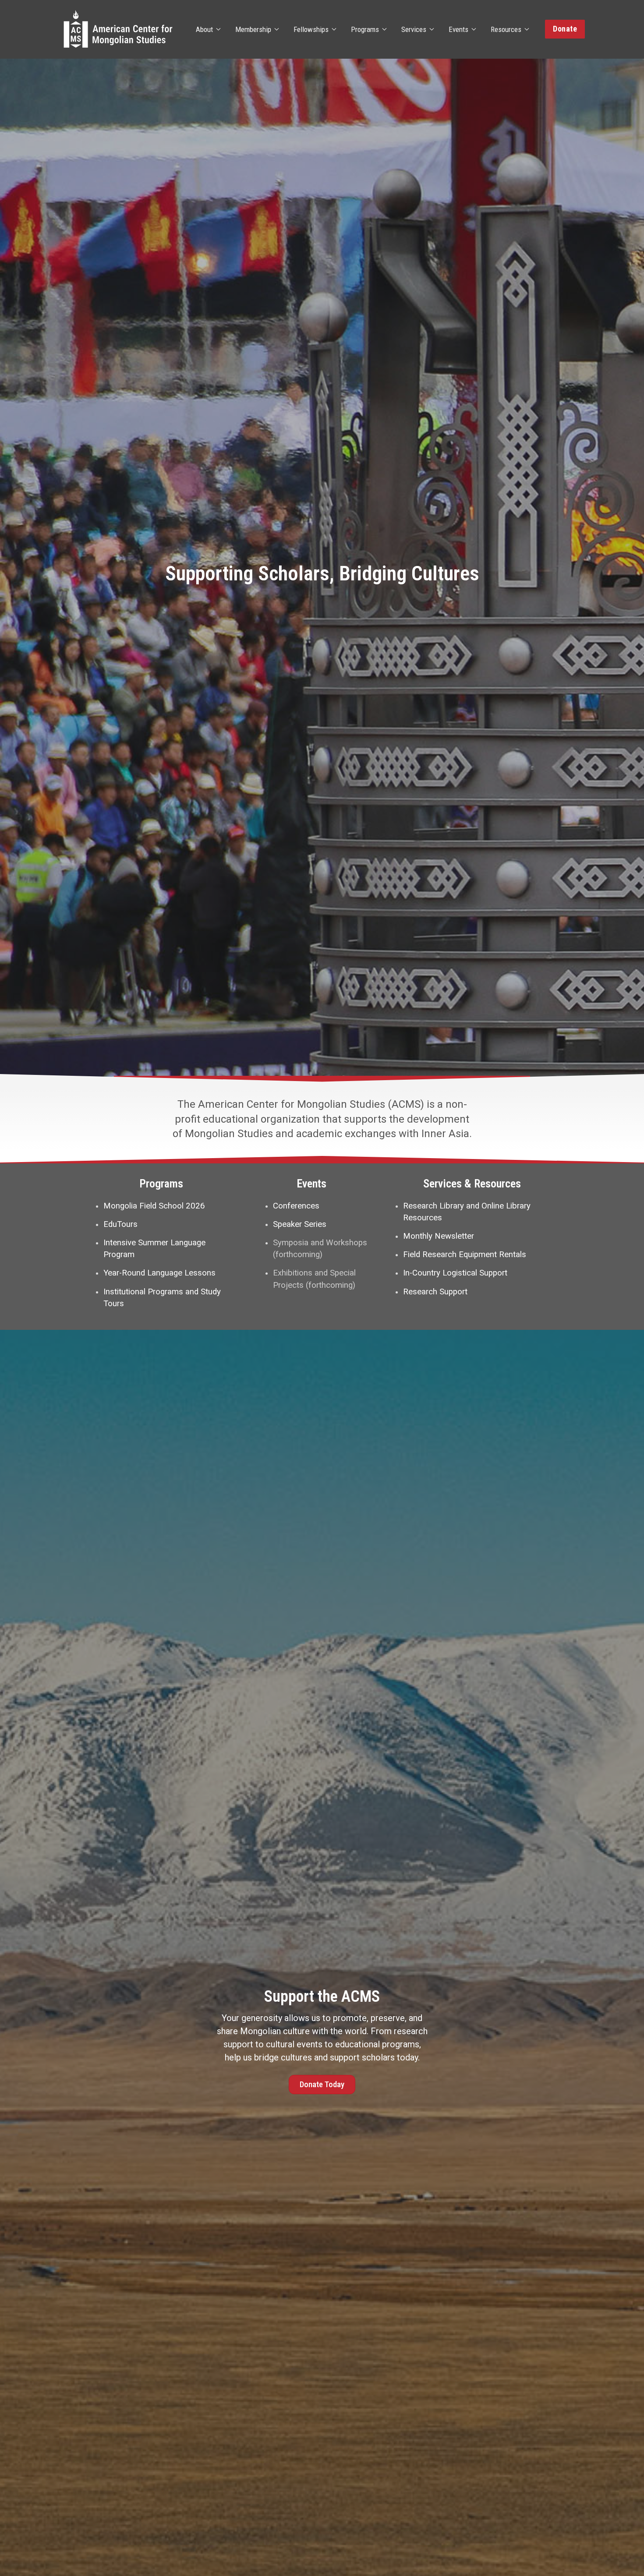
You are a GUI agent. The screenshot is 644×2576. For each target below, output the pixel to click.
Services (414, 29)
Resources (506, 29)
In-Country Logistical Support (455, 1273)
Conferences (296, 1206)
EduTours (120, 1224)
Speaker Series (300, 1224)
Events (458, 29)
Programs (365, 29)
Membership (253, 29)
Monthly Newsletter (439, 1236)
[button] (565, 29)
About (204, 29)
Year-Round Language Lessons (159, 1273)
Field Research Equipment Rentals (465, 1254)
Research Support (435, 1292)
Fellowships (311, 29)
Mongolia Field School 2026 (154, 1206)
